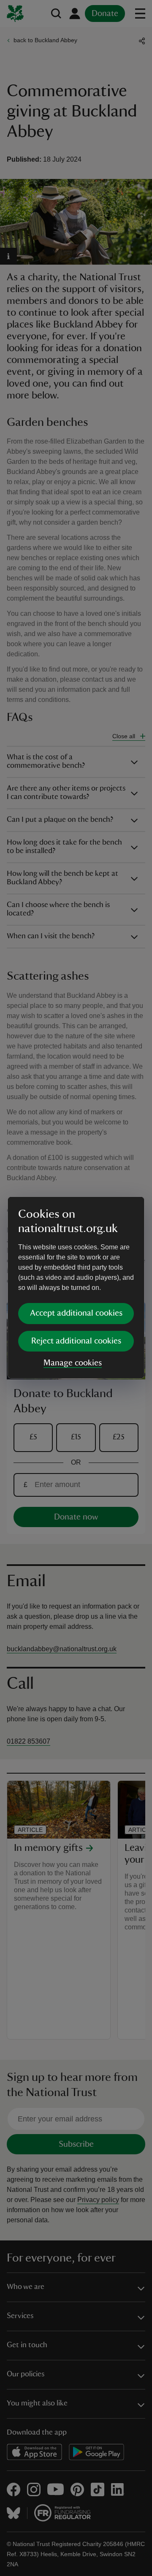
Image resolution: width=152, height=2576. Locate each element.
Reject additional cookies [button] (76, 1341)
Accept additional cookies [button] (76, 1313)
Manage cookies (73, 1363)
